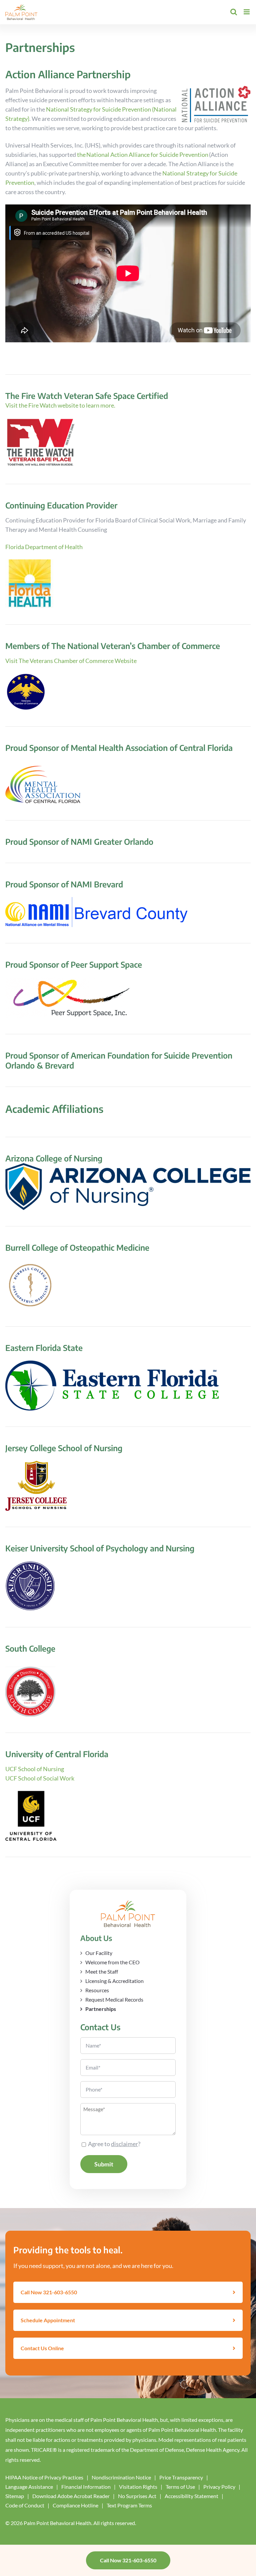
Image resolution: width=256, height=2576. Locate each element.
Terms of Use (180, 2487)
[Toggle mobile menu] (247, 12)
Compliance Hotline (75, 2505)
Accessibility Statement (191, 2496)
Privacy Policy (219, 2487)
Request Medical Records (114, 1999)
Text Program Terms (129, 2505)
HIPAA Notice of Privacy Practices (44, 2477)
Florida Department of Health (44, 547)
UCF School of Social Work (40, 1778)
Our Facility (99, 1953)
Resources (97, 1990)
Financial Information (86, 2487)
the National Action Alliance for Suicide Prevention (143, 155)
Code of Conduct (25, 2505)
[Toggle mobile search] (234, 12)
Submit (104, 2164)
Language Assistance (29, 2487)
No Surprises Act (137, 2496)
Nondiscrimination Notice (121, 2477)
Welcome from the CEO (112, 1962)
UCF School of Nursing (35, 1769)
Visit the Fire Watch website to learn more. (61, 405)
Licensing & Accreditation (114, 1981)
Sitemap (15, 2496)
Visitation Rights (138, 2487)
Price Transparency (181, 2477)
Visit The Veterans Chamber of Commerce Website (71, 661)
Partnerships (101, 2009)
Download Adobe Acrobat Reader (71, 2496)
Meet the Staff (102, 1971)
